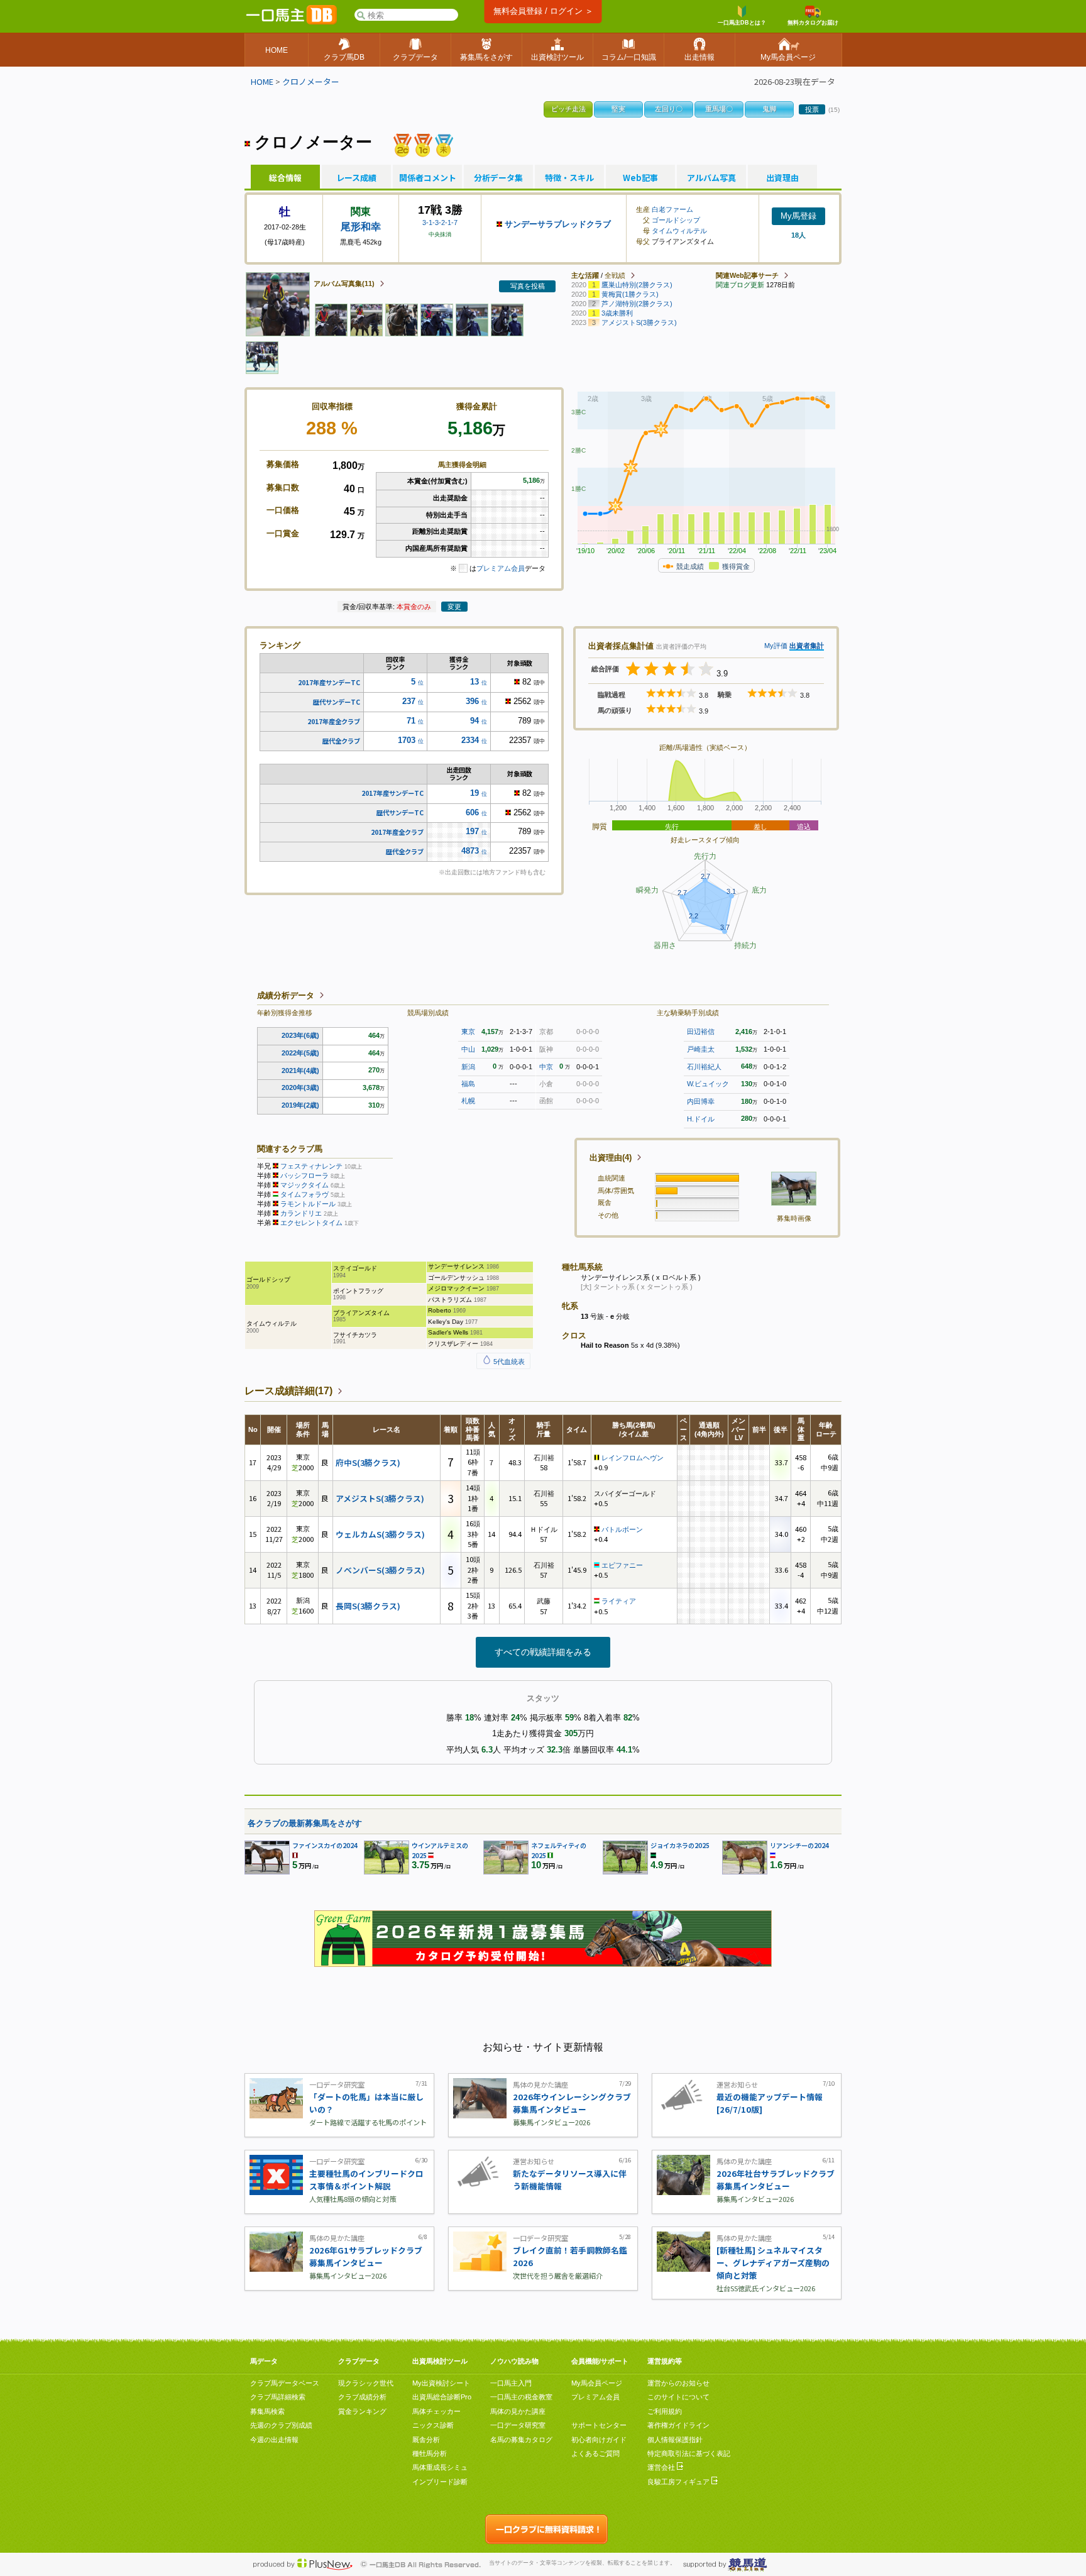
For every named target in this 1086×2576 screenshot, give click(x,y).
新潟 (468, 1067)
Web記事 (640, 178)
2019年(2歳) (300, 1105)
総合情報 (285, 178)
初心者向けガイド (599, 2440)
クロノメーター (311, 81)
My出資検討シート (441, 2383)
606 (472, 812)
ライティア (619, 1601)
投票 (812, 109)
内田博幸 (701, 1101)
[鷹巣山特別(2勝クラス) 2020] (403, 144)
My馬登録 (798, 216)
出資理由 (782, 178)
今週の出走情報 (274, 2440)
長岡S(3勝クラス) (368, 1606)
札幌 (468, 1101)
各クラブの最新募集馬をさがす (305, 1823)
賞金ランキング (362, 2411)
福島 (468, 1084)
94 (474, 721)
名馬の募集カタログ (521, 2440)
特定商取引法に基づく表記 (689, 2453)
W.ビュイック (708, 1084)
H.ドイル (701, 1119)
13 (474, 682)
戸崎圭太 (701, 1049)
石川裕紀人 (704, 1067)
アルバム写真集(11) (344, 283)
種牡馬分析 (430, 2453)
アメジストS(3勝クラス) (380, 1498)
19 (474, 793)
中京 (546, 1067)
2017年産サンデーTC (329, 682)
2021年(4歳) (300, 1071)
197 (472, 831)
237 (409, 701)
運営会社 (662, 2467)
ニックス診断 (433, 2425)
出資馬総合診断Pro (442, 2397)
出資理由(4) (611, 1158)
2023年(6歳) (300, 1035)
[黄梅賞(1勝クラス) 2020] (423, 144)
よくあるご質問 (595, 2453)
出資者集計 (807, 646)
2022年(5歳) (300, 1053)
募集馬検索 (267, 2411)
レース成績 (356, 178)
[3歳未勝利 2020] (444, 144)
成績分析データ (286, 995)
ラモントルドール (308, 1204)
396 (472, 701)
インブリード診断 (440, 2482)
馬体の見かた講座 (518, 2411)
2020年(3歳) (300, 1087)
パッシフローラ (304, 1175)
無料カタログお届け (813, 23)
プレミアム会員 (501, 568)
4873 (470, 851)
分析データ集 (498, 178)
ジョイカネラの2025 (680, 1845)
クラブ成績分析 (362, 2397)
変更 (454, 607)
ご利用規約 (665, 2411)
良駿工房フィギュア (679, 2482)
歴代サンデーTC (337, 702)
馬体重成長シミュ (440, 2467)
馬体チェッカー (436, 2411)
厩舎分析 (426, 2440)
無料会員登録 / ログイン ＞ (543, 11)
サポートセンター (599, 2425)
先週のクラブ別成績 (281, 2425)
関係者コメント (427, 178)
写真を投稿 (528, 286)
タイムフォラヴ (304, 1194)
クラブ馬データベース (285, 2383)
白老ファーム (672, 209)
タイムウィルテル (679, 231)
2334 (470, 740)
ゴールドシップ (676, 220)
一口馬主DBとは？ (742, 23)
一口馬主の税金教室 (521, 2397)
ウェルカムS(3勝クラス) (380, 1534)
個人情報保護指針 (675, 2440)
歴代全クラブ (341, 741)
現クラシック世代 (366, 2383)
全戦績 (615, 275)
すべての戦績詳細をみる (543, 1652)
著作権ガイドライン (678, 2425)
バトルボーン (622, 1529)
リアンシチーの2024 (799, 1845)
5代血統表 (508, 1362)
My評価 (776, 646)
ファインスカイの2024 (325, 1845)
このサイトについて (678, 2397)
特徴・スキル (569, 178)
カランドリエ (301, 1213)
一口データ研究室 (518, 2425)
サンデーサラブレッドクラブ (558, 224)
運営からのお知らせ (678, 2383)
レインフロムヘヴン (633, 1458)
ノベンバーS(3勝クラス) (380, 1570)
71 (411, 721)
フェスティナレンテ (311, 1166)
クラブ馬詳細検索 (278, 2397)
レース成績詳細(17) (288, 1391)
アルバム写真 (711, 178)
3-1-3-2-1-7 (440, 223)
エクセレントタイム (311, 1223)
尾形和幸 (361, 227)
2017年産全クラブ (334, 721)
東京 (468, 1032)
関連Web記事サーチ (747, 275)
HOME (262, 81)
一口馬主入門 (511, 2383)
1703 (407, 740)
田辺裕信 (701, 1032)
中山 (468, 1049)
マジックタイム (304, 1185)
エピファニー (622, 1565)
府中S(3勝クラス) (368, 1462)
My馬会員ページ (597, 2383)
